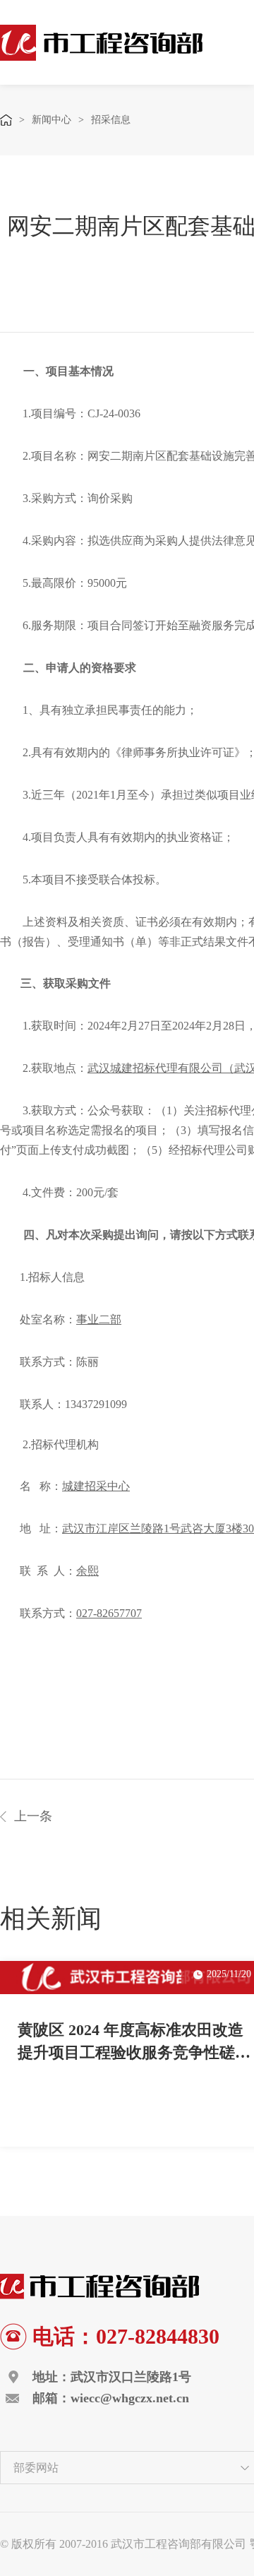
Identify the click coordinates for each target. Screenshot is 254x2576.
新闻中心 (52, 120)
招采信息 (111, 120)
